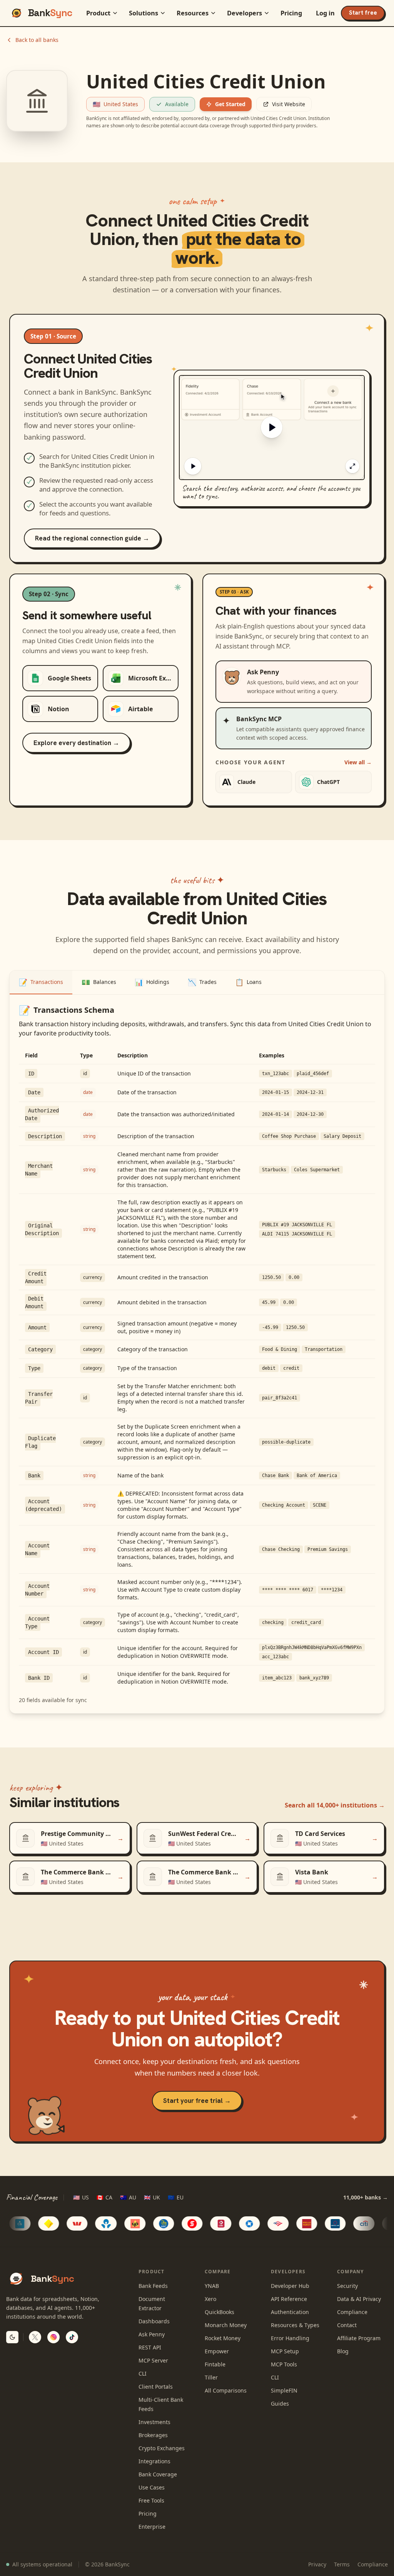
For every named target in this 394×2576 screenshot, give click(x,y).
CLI (143, 2373)
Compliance (352, 2312)
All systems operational (42, 2564)
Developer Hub (290, 2286)
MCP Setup (285, 2351)
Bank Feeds (153, 2286)
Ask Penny (152, 2334)
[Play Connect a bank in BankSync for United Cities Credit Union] (272, 428)
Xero (210, 2299)
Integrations (154, 2461)
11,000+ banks (366, 2197)
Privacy (317, 2564)
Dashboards (154, 2321)
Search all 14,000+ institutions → (335, 1805)
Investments (154, 2422)
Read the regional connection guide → (92, 538)
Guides (280, 2403)
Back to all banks (37, 40)
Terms (342, 2564)
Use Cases (152, 2487)
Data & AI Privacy (359, 2299)
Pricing (291, 13)
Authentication (290, 2312)
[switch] (12, 2337)
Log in (325, 13)
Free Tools (151, 2500)
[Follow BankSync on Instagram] (53, 2337)
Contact (347, 2325)
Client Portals (156, 2387)
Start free (363, 13)
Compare (218, 2272)
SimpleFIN (284, 2390)
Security (347, 2286)
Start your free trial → (197, 2101)
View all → (358, 762)
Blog (343, 2351)
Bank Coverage (158, 2474)
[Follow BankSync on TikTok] (72, 2337)
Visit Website (289, 104)
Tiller (211, 2377)
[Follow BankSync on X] (35, 2337)
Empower (217, 2351)
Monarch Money (226, 2325)
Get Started (230, 104)
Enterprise (152, 2527)
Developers (245, 13)
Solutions (144, 13)
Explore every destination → (76, 743)
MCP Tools (284, 2364)
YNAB (212, 2286)
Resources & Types (295, 2325)
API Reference (289, 2299)
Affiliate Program (359, 2338)
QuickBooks (220, 2312)
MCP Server (153, 2360)
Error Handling (290, 2338)
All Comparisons (226, 2390)
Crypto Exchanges (162, 2448)
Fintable (215, 2364)
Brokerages (153, 2435)
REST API (150, 2347)
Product (98, 13)
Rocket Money (223, 2338)
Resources (193, 13)
